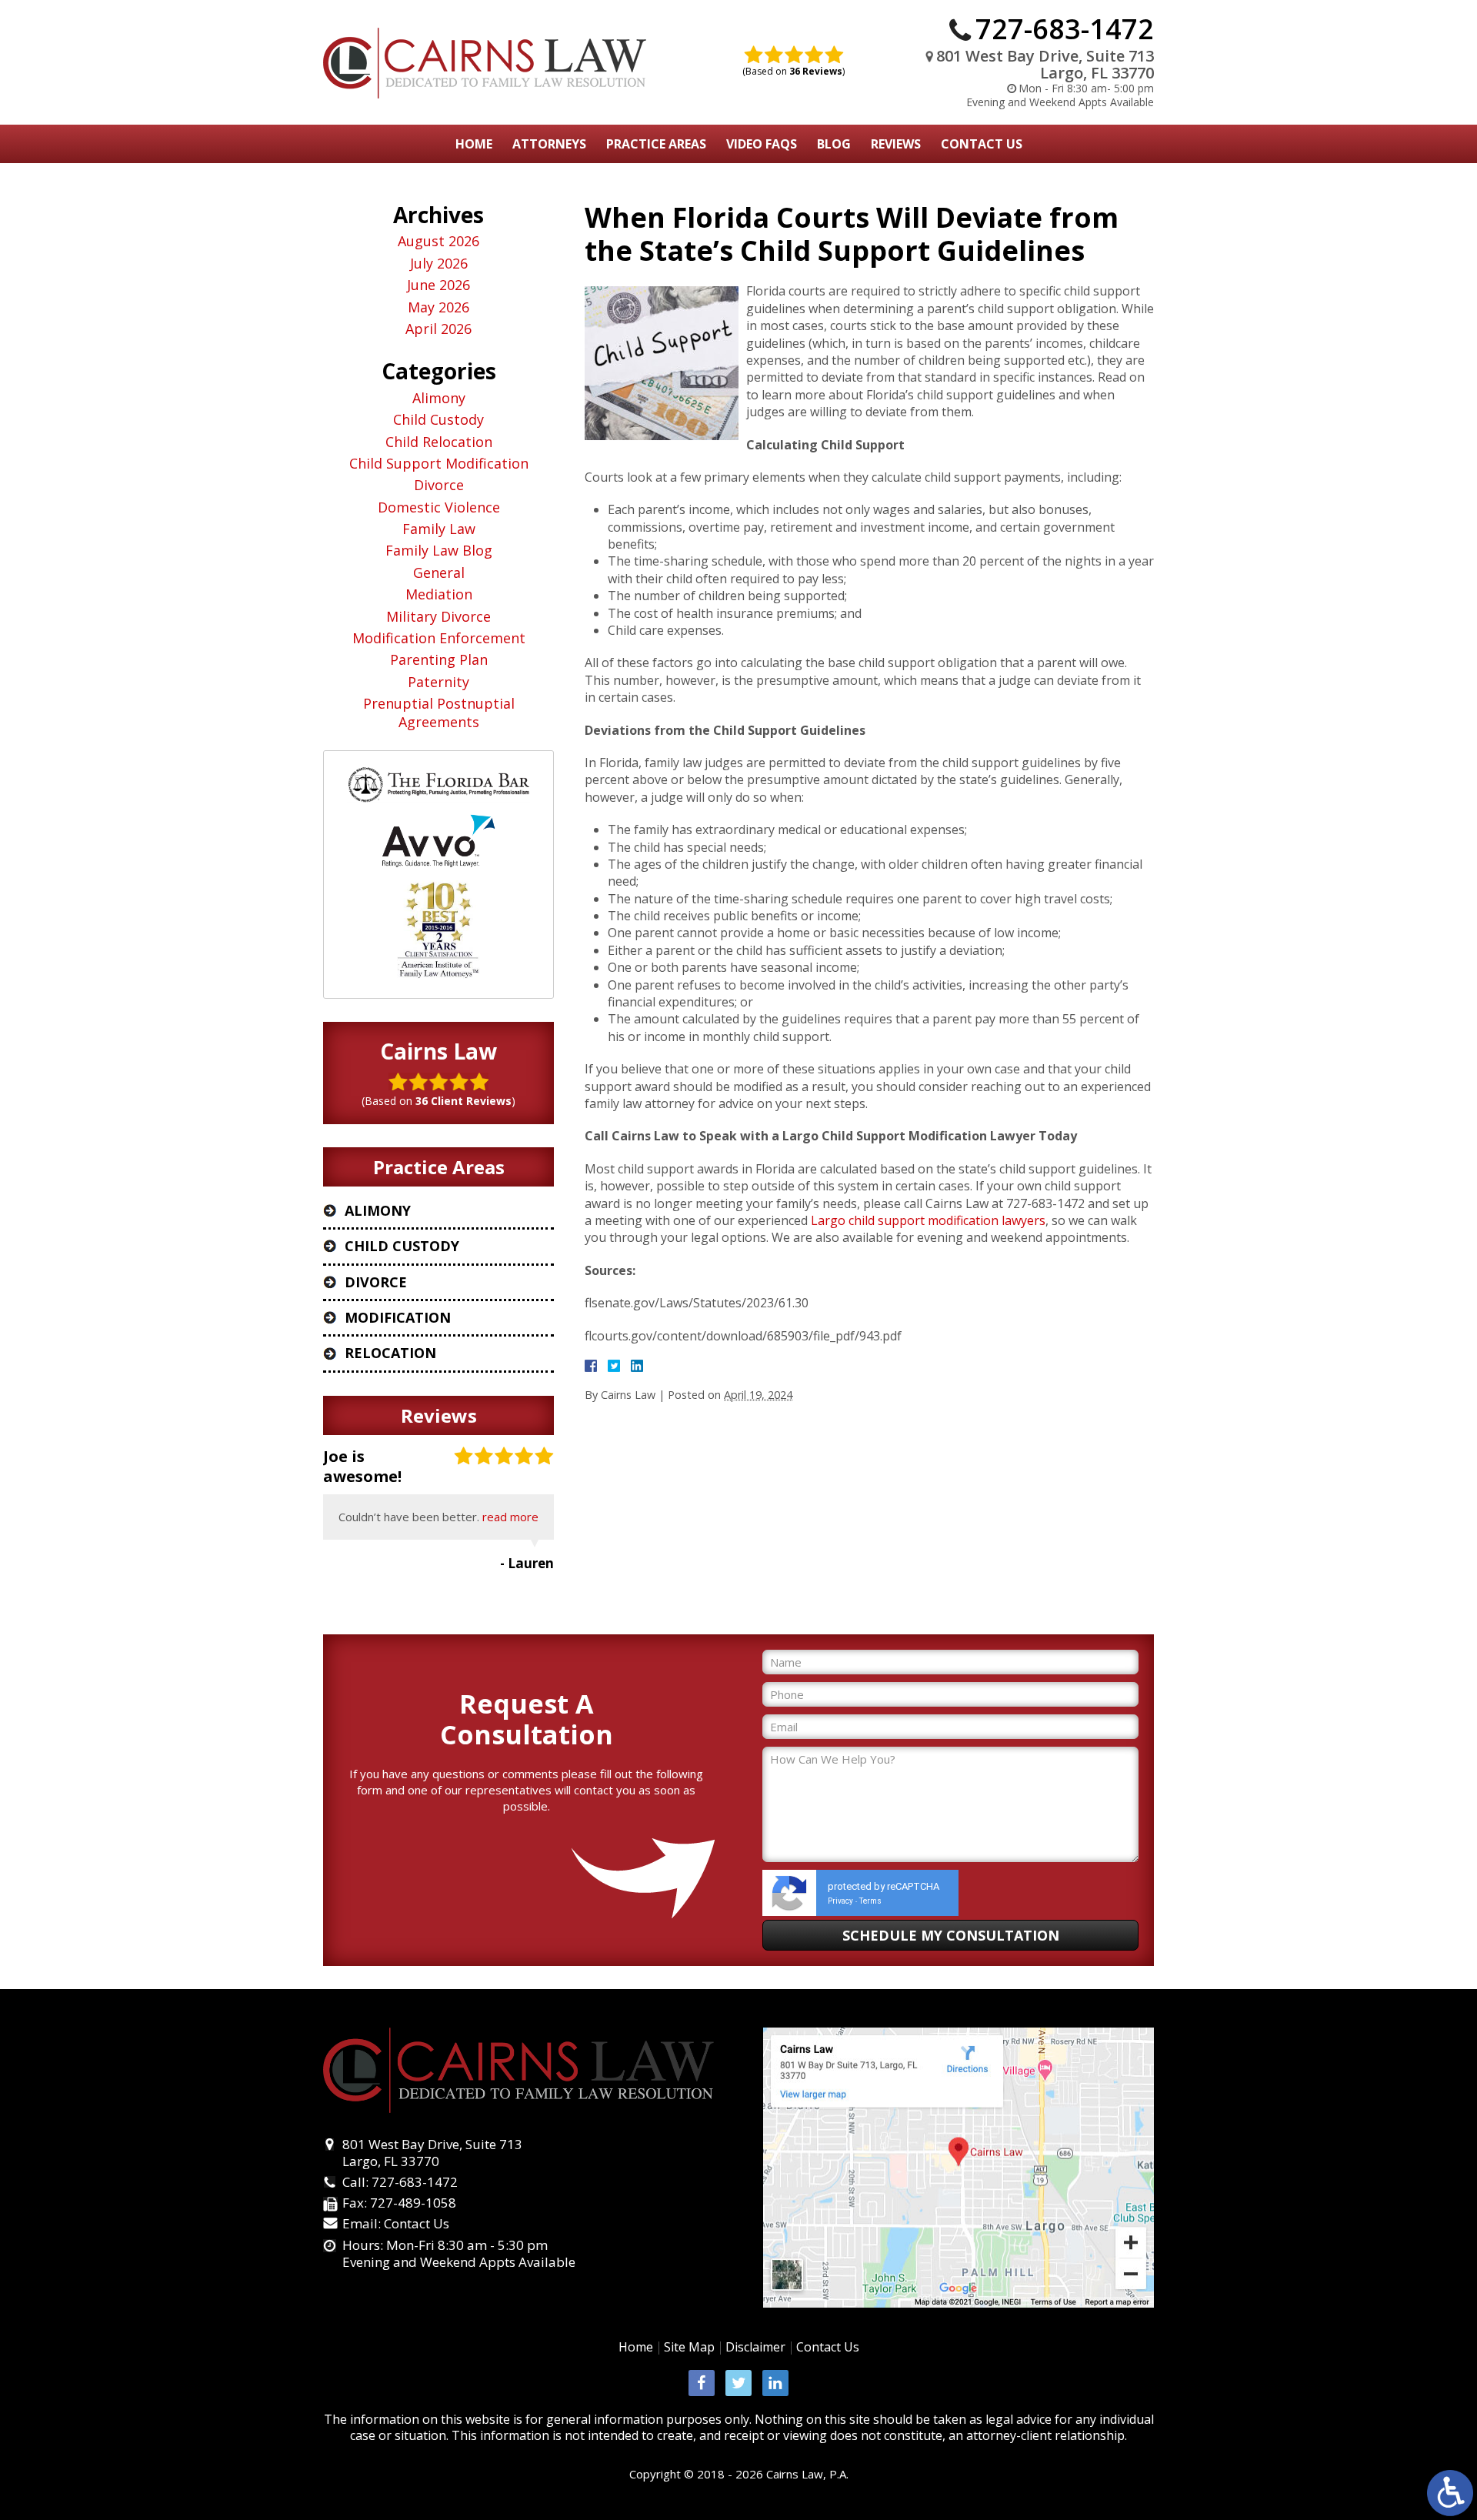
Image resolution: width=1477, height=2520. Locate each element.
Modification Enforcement (439, 638)
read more (510, 1517)
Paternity (438, 682)
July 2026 (439, 264)
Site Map (689, 2347)
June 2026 (438, 285)
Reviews (896, 144)
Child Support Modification (439, 464)
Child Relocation (439, 442)
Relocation (390, 1353)
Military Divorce (438, 617)
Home (474, 144)
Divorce (439, 485)
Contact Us (982, 144)
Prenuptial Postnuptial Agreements (439, 713)
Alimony (439, 398)
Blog (834, 144)
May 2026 (438, 307)
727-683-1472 (1065, 29)
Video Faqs (762, 144)
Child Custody (438, 420)
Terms (870, 1901)
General (439, 573)
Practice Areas (656, 144)
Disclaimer (755, 2347)
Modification (398, 1317)
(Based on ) (794, 71)
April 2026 (438, 329)
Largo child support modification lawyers (928, 1220)
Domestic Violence (439, 507)
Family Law (439, 529)
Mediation (439, 594)
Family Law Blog (439, 551)
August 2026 (438, 241)
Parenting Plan (439, 660)
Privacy (840, 1901)
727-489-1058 (413, 2203)
